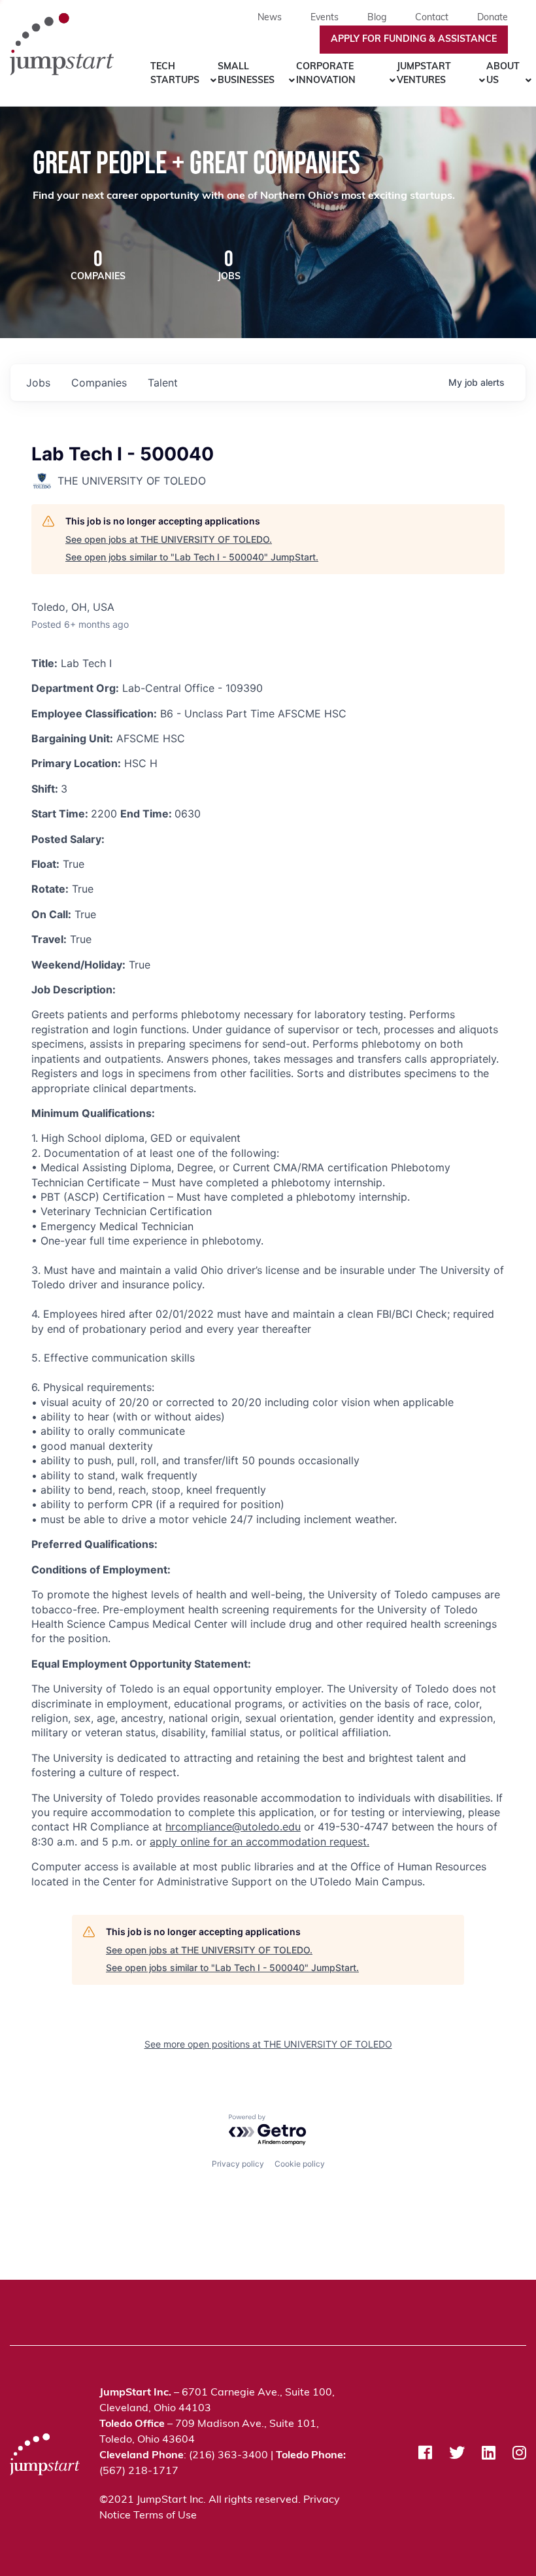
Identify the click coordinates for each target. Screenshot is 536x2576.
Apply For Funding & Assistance (414, 40)
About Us (503, 74)
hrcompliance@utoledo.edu (233, 1827)
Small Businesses (246, 74)
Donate (493, 18)
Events (325, 18)
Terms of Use (165, 2516)
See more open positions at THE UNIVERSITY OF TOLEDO (268, 2044)
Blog (377, 18)
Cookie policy (300, 2164)
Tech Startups (175, 74)
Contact (432, 18)
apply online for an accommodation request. (260, 1842)
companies (99, 383)
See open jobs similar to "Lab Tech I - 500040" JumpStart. (192, 557)
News (270, 18)
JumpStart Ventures (424, 74)
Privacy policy (238, 2164)
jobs (38, 383)
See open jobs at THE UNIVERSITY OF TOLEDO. (169, 539)
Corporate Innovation (326, 74)
